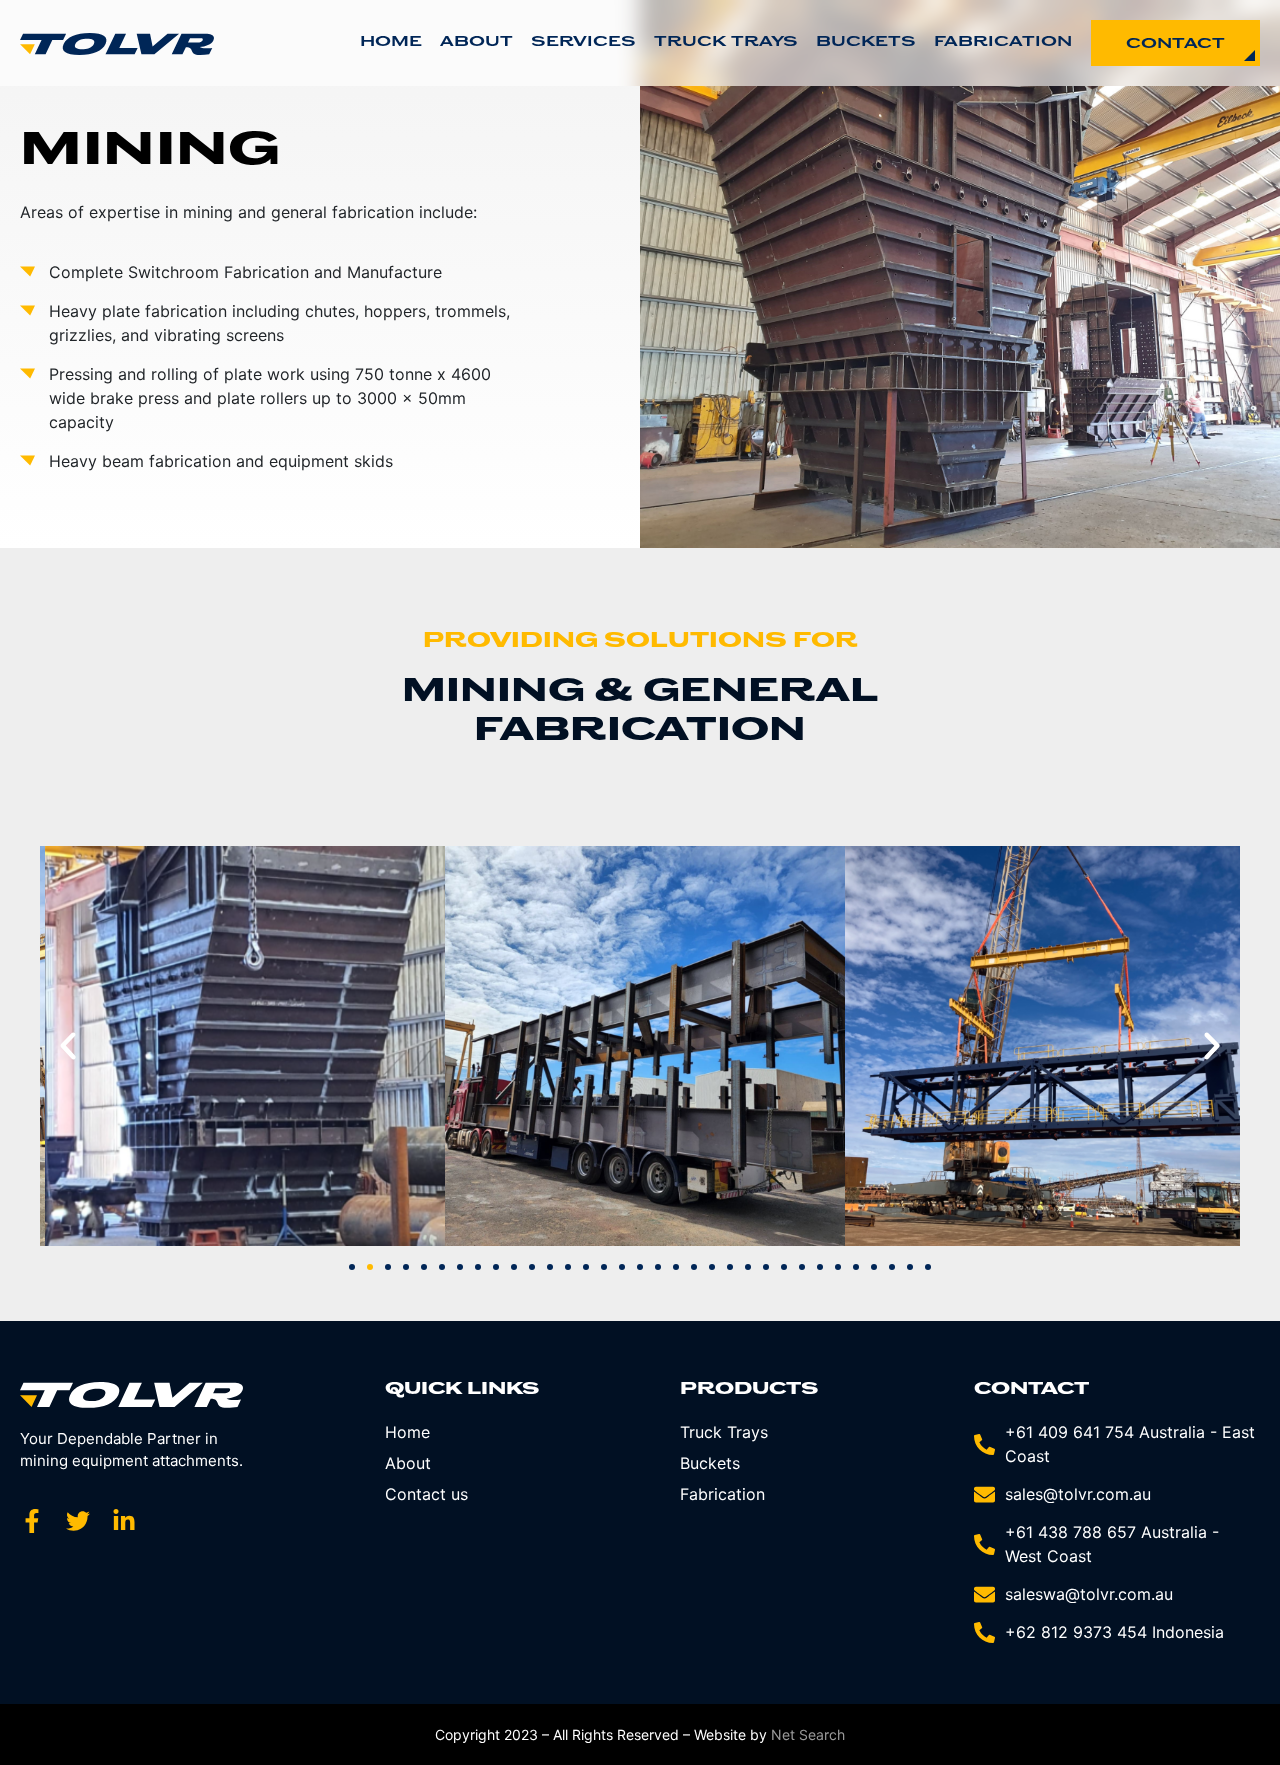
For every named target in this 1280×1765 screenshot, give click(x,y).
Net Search (808, 1734)
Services (583, 42)
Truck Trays (726, 42)
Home (391, 42)
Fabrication (1003, 42)
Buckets (866, 42)
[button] (68, 1046)
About (476, 42)
